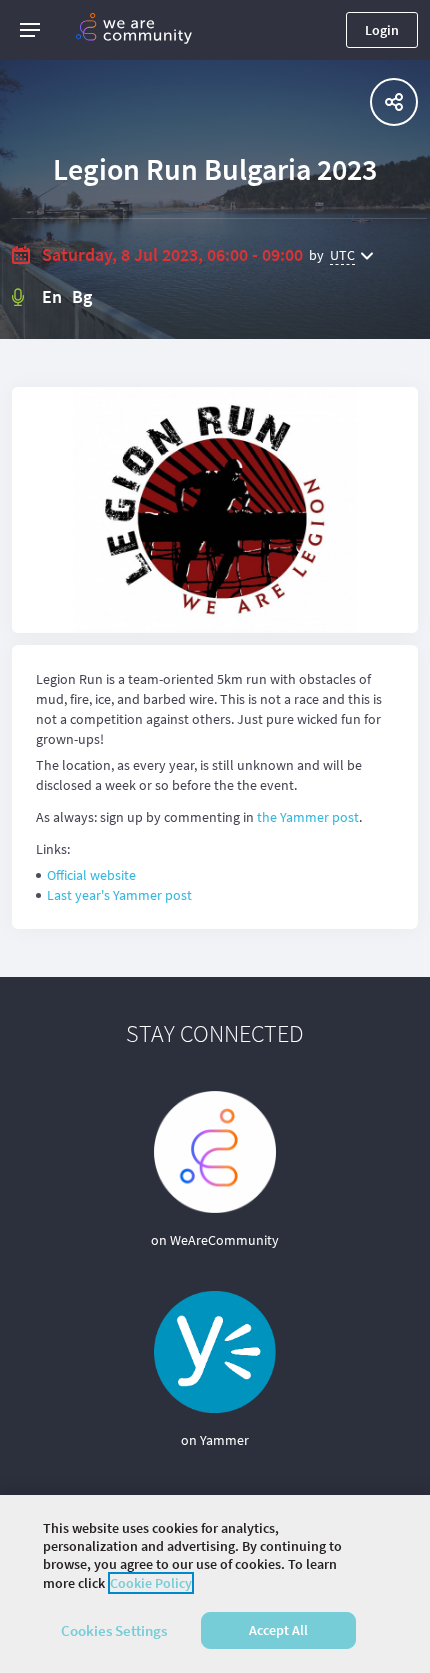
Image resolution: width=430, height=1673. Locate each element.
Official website (91, 875)
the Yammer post (308, 817)
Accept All (278, 1630)
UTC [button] (342, 255)
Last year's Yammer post (119, 895)
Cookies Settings (114, 1630)
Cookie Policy (151, 1583)
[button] (30, 30)
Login (382, 30)
